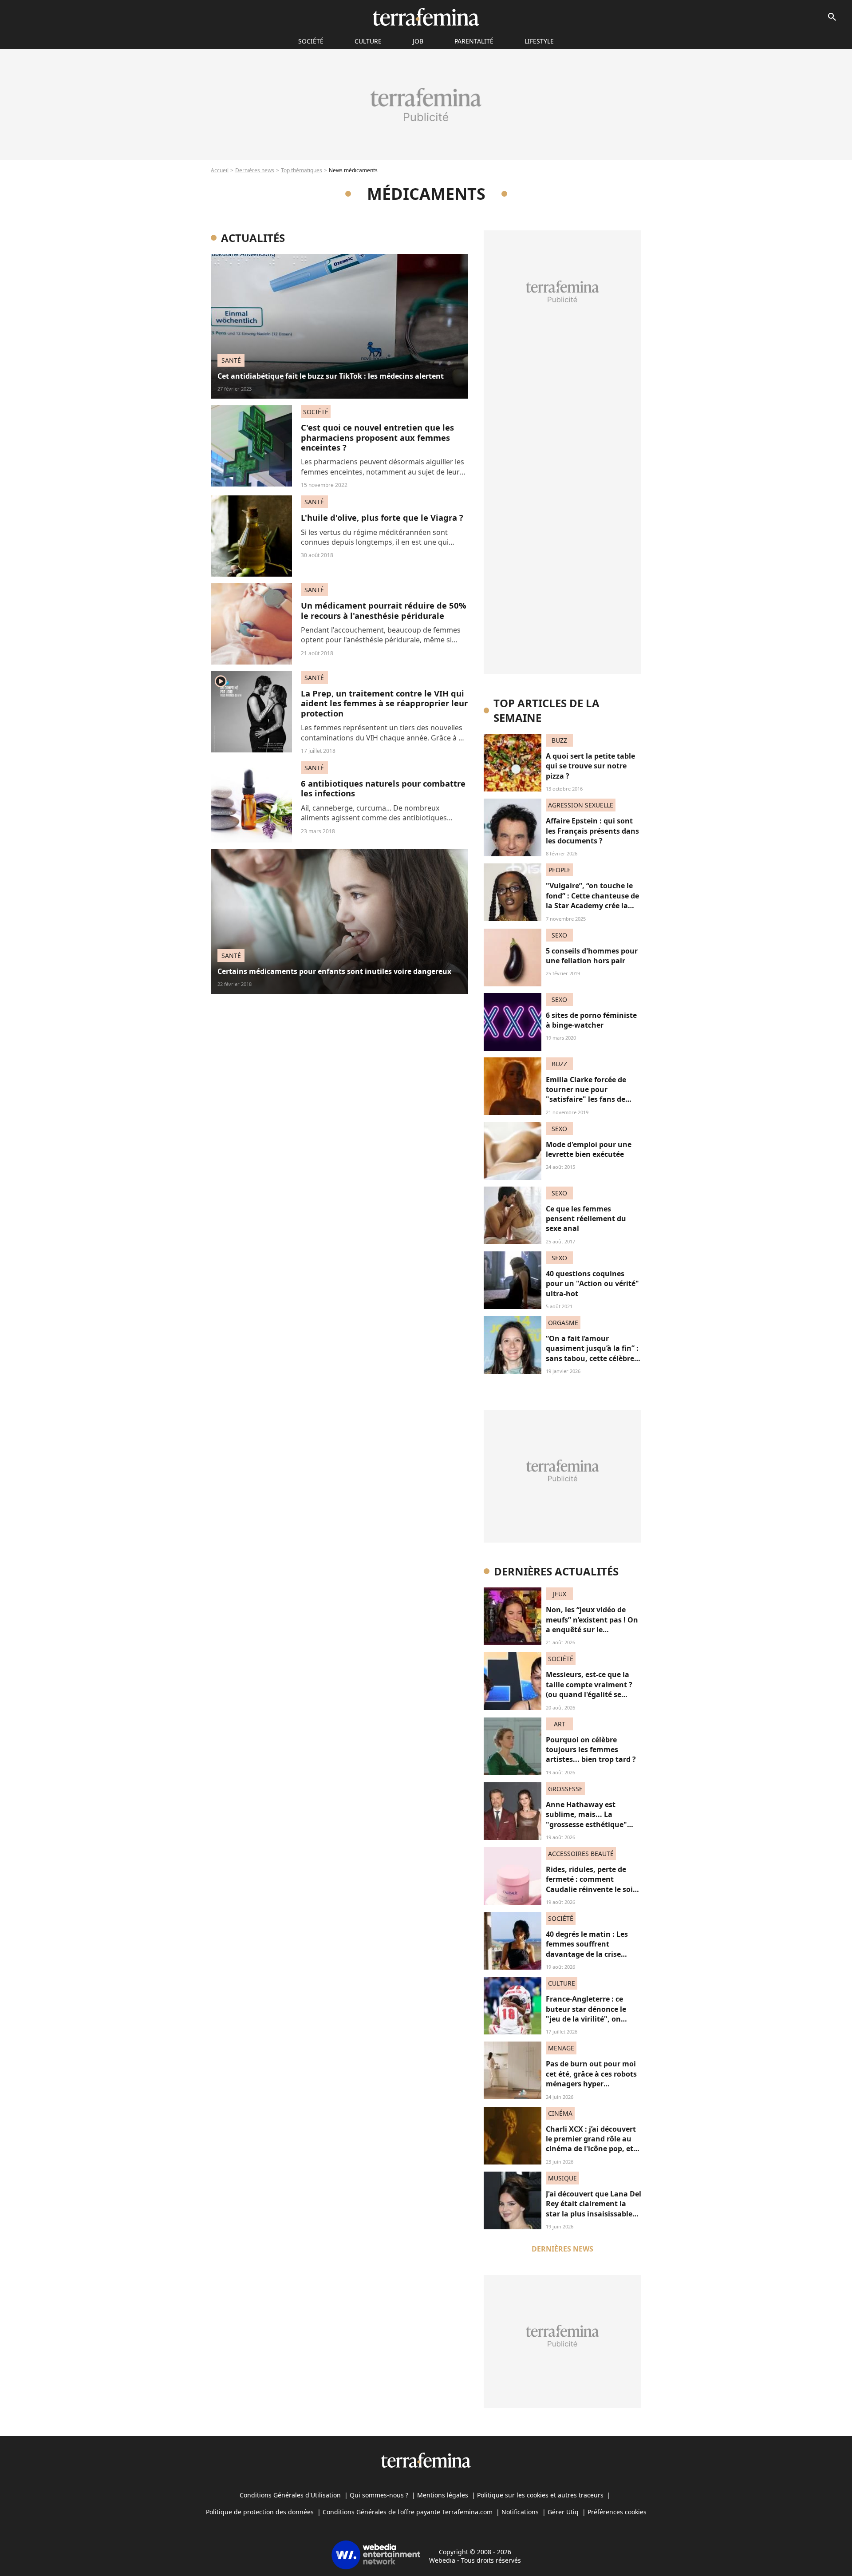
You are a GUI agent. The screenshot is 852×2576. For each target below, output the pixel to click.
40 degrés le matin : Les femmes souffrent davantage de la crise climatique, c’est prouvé (588, 1949)
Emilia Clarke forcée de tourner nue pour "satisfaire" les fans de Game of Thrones (586, 1094)
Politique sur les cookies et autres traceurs (540, 2495)
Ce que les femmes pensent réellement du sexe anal (586, 1219)
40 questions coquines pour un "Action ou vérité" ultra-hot (592, 1284)
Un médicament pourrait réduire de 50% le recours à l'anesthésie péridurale (384, 610)
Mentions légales (443, 2495)
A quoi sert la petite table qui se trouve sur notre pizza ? (590, 766)
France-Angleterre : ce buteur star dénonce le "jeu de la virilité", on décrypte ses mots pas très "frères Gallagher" (592, 2019)
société (311, 41)
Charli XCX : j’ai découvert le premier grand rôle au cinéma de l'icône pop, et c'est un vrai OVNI (591, 2144)
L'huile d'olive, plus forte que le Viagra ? (382, 517)
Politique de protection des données (260, 2512)
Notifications (520, 2512)
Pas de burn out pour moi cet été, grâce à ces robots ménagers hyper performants (591, 2079)
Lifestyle (539, 41)
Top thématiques (302, 170)
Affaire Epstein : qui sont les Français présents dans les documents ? (592, 831)
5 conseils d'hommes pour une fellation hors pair (592, 956)
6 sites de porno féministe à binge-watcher (591, 1020)
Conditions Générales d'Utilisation (290, 2495)
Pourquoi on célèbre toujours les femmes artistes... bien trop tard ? (591, 1750)
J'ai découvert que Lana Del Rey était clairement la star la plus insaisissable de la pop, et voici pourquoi (594, 2214)
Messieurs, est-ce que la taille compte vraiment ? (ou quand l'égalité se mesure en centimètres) (589, 1689)
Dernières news (255, 170)
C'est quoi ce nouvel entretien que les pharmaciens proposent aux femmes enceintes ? (377, 437)
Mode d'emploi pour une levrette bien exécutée (589, 1149)
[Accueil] (426, 17)
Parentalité (474, 41)
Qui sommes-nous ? (379, 2495)
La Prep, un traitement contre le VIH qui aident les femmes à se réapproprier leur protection (384, 703)
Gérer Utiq (563, 2512)
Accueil (220, 170)
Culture (368, 41)
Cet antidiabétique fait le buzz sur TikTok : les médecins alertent (331, 376)
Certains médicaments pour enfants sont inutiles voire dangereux (334, 971)
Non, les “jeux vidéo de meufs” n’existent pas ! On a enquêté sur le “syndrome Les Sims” (592, 1624)
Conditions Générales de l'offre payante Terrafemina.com (408, 2512)
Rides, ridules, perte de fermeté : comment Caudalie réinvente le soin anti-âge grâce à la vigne (592, 1884)
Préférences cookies (617, 2512)
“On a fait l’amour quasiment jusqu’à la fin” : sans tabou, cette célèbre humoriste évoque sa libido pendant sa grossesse (592, 1363)
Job (418, 41)
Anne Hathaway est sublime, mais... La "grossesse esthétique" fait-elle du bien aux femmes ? (586, 1824)
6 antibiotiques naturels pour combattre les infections (383, 788)
